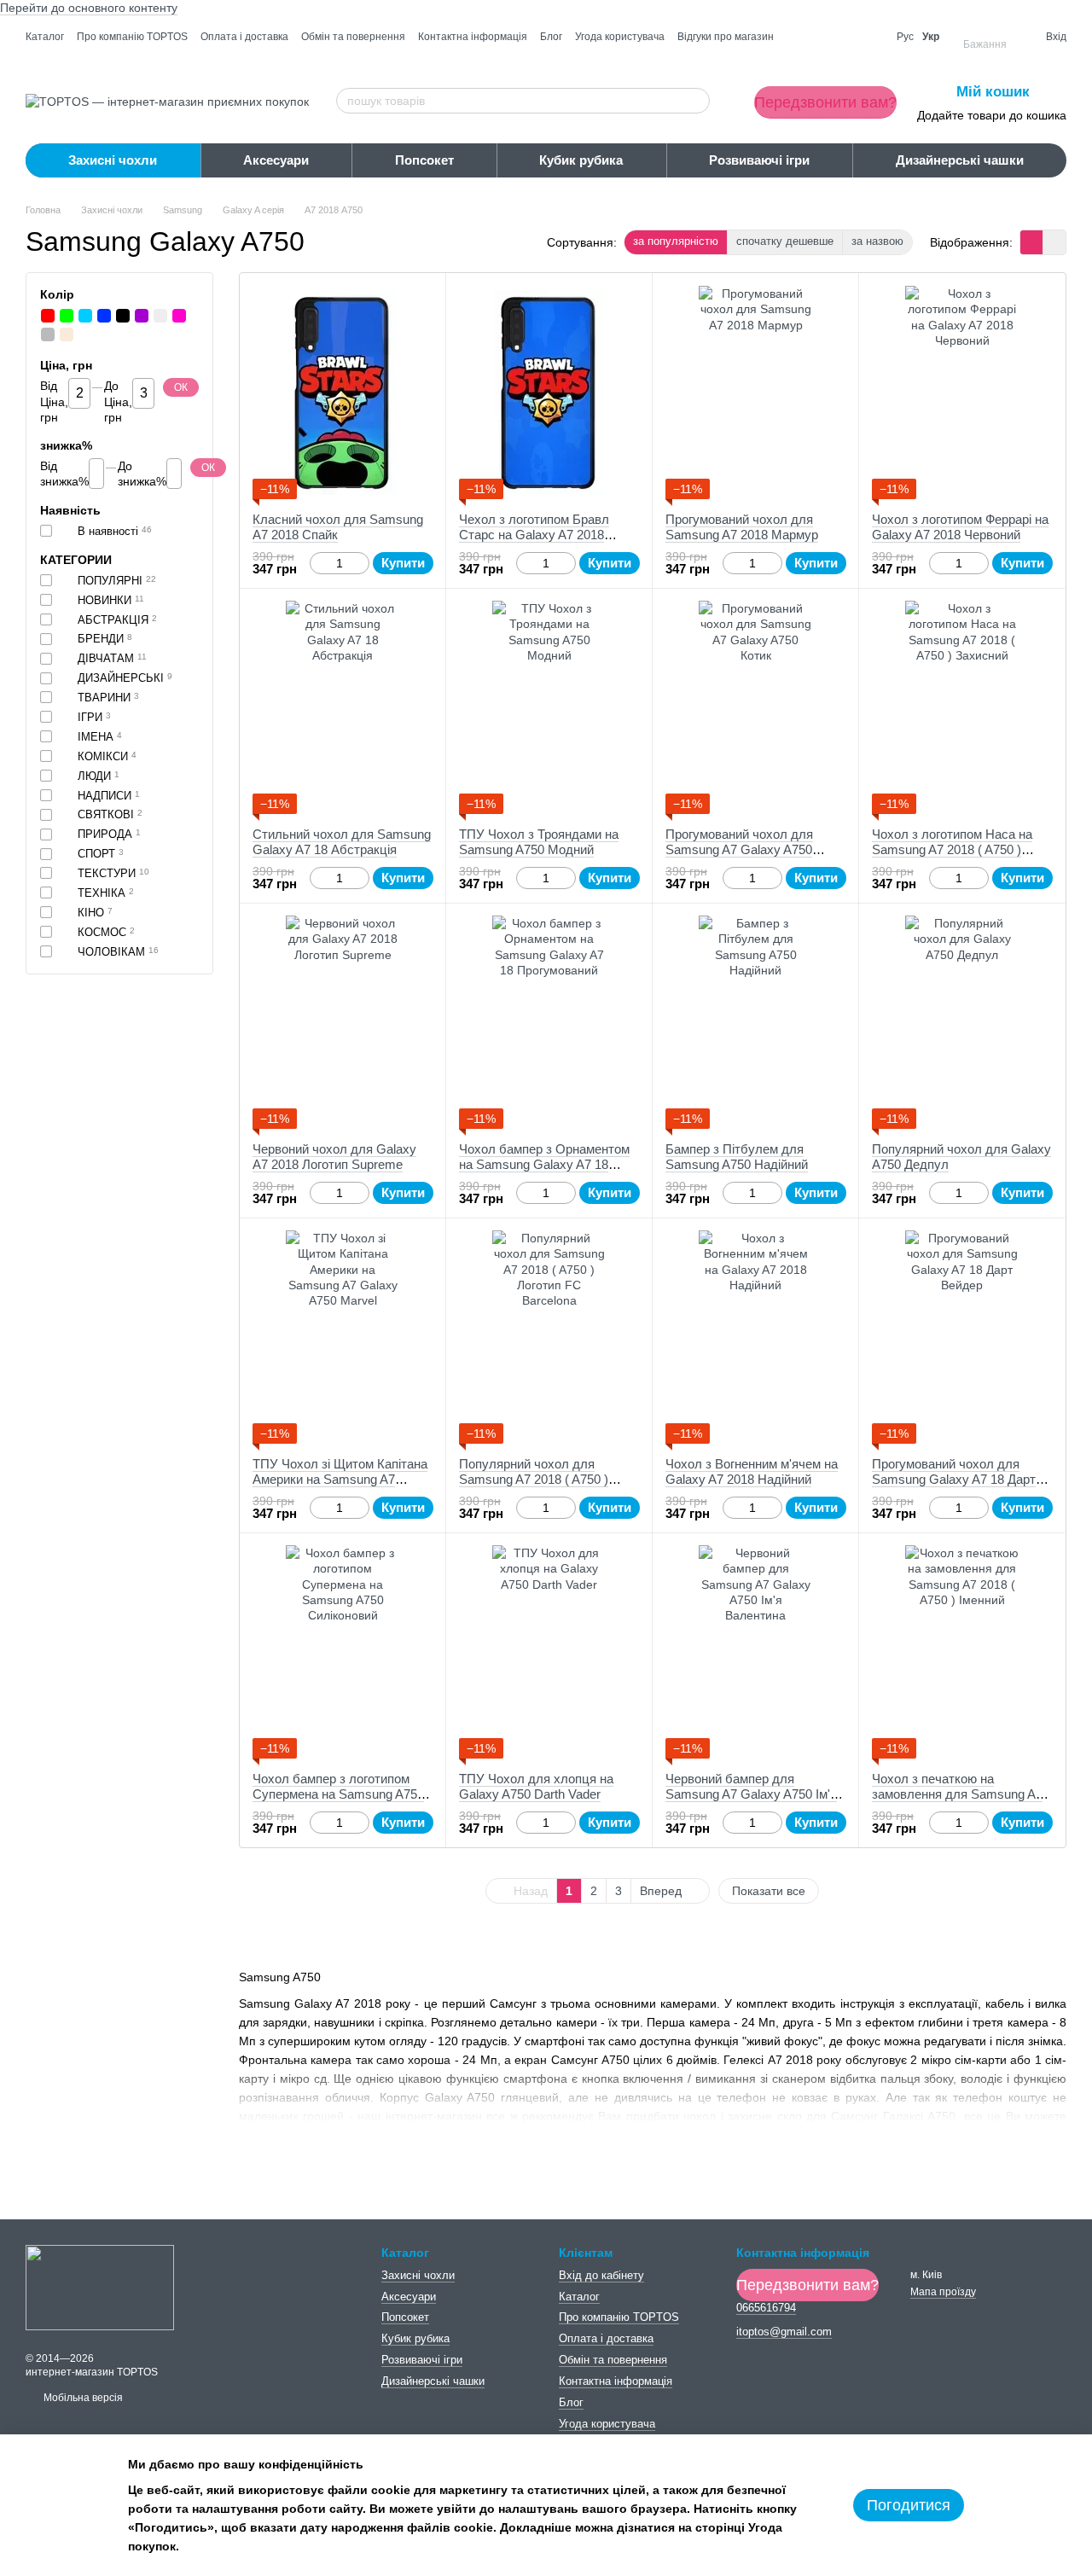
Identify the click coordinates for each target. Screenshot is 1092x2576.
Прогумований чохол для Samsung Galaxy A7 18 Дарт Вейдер (954, 1479)
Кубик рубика (581, 160)
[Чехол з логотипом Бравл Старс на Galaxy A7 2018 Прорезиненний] (549, 393)
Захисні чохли (113, 160)
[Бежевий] (67, 334)
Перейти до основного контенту (89, 8)
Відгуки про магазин (726, 37)
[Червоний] (48, 316)
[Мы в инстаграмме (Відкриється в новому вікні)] (868, 37)
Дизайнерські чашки (960, 160)
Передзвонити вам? (825, 102)
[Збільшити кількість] (361, 563)
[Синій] (104, 316)
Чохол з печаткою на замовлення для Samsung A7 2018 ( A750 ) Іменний (957, 1794)
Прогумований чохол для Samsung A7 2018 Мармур (742, 527)
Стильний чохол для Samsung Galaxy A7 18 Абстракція (342, 842)
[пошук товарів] (696, 101)
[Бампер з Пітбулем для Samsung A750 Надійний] (755, 1022)
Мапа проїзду (943, 2292)
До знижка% (142, 474)
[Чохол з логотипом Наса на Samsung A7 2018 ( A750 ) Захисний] (962, 707)
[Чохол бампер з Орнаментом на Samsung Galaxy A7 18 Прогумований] (549, 1022)
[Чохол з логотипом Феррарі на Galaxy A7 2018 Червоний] (962, 393)
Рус (905, 37)
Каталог (45, 37)
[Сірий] (48, 334)
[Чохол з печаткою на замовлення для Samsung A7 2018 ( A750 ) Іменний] (962, 1652)
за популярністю (676, 241)
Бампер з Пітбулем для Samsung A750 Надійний (737, 1157)
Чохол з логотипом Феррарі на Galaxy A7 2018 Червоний (960, 527)
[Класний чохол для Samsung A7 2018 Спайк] (343, 393)
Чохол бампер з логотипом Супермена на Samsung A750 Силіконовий (338, 1794)
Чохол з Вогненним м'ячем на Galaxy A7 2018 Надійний (752, 1471)
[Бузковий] (142, 316)
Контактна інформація (473, 37)
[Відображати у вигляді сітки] (1032, 242)
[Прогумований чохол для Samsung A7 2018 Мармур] (755, 393)
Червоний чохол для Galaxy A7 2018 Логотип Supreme (334, 1157)
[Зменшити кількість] (318, 563)
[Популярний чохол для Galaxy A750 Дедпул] (962, 1022)
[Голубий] (85, 316)
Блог (551, 37)
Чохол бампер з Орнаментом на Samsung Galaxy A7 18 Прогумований (544, 1164)
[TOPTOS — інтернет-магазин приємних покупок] (100, 2287)
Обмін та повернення (353, 37)
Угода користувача (620, 37)
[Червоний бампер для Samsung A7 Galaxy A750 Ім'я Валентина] (755, 1652)
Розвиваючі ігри (759, 160)
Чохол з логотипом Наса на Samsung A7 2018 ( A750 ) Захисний (952, 849)
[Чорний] (123, 316)
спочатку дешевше (785, 241)
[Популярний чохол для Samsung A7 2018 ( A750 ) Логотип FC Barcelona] (549, 1337)
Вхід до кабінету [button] (601, 2275)
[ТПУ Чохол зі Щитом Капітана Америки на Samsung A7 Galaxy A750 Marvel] (343, 1337)
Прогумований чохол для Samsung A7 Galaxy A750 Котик (739, 849)
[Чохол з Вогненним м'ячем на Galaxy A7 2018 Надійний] (755, 1337)
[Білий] (160, 316)
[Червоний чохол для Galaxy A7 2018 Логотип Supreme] (343, 1022)
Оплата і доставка (244, 37)
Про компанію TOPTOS (132, 37)
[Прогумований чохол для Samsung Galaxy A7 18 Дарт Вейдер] (962, 1337)
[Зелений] (67, 316)
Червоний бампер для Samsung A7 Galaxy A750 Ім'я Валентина (751, 1794)
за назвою (877, 241)
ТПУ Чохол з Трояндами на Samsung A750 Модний (539, 842)
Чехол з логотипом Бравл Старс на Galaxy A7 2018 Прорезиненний (534, 535)
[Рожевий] (179, 316)
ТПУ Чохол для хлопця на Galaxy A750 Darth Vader (536, 1786)
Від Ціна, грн (54, 402)
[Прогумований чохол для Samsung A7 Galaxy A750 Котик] (755, 707)
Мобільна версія (82, 2398)
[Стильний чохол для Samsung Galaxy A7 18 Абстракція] (343, 707)
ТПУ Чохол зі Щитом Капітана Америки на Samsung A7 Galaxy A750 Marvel (340, 1479)
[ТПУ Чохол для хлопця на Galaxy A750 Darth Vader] (549, 1652)
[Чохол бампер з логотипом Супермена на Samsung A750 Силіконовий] (343, 1652)
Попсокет (424, 160)
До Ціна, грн (118, 402)
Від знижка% (64, 474)
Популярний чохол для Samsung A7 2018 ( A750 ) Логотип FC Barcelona (534, 1479)
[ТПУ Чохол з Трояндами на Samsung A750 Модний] (549, 707)
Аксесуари (276, 160)
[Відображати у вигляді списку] (1054, 242)
